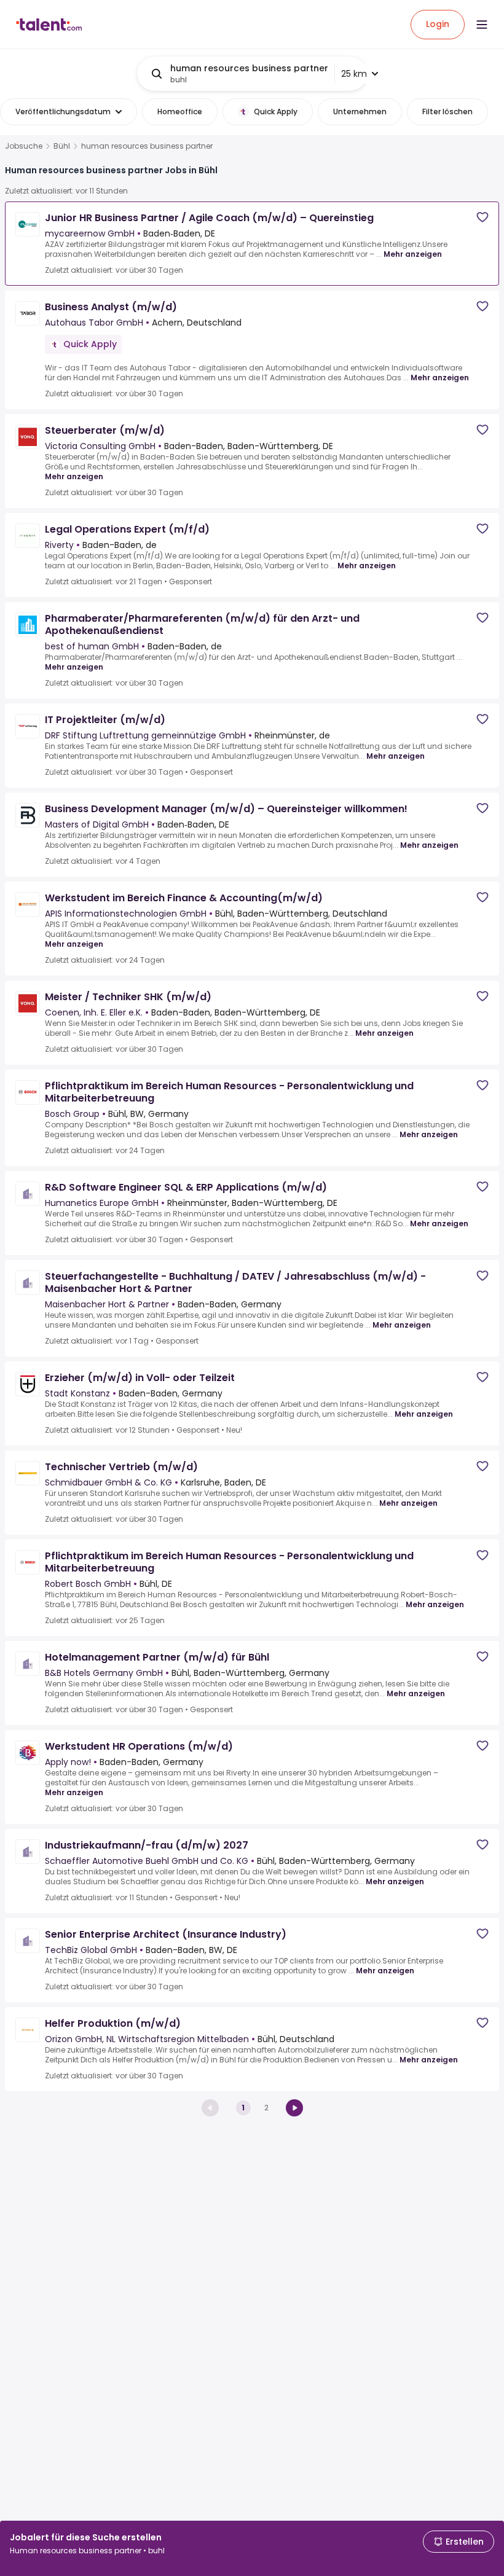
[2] (294, 2108)
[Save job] (482, 217)
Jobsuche (24, 146)
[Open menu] (482, 25)
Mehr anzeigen (413, 254)
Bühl (62, 146)
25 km (354, 74)
